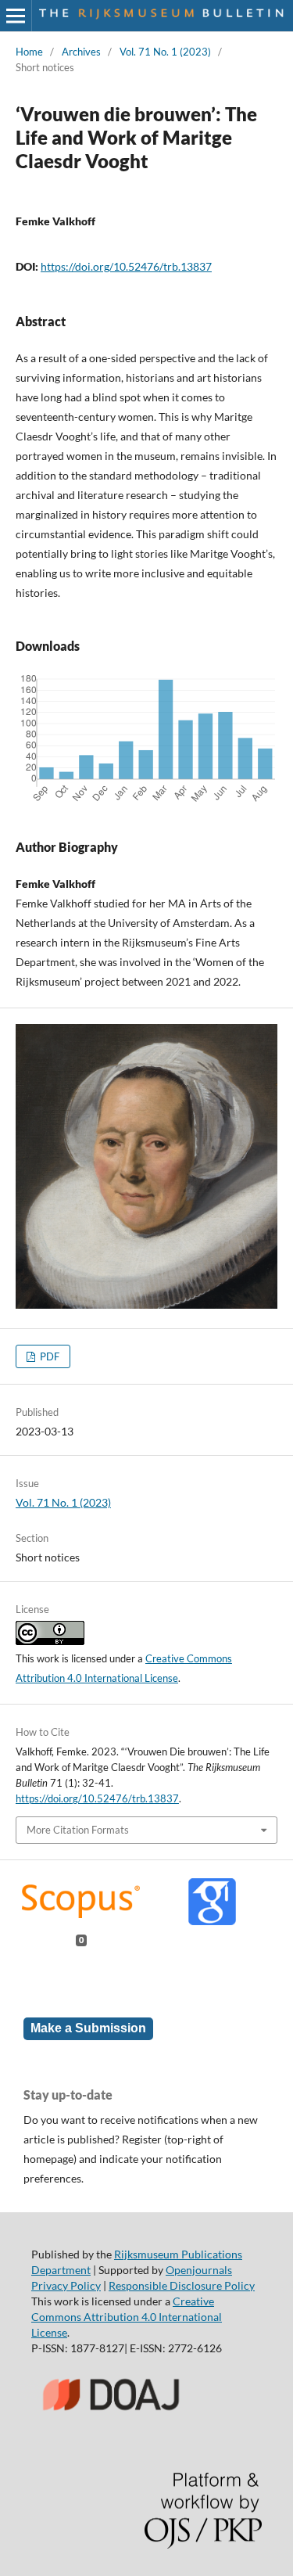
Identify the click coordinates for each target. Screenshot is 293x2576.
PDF (48, 1356)
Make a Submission (88, 2028)
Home (29, 52)
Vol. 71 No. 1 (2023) (165, 52)
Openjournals (199, 2270)
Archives (81, 52)
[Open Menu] (16, 16)
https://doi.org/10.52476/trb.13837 (126, 266)
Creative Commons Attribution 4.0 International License (127, 2317)
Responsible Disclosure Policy (182, 2285)
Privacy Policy (66, 2285)
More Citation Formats (78, 1830)
